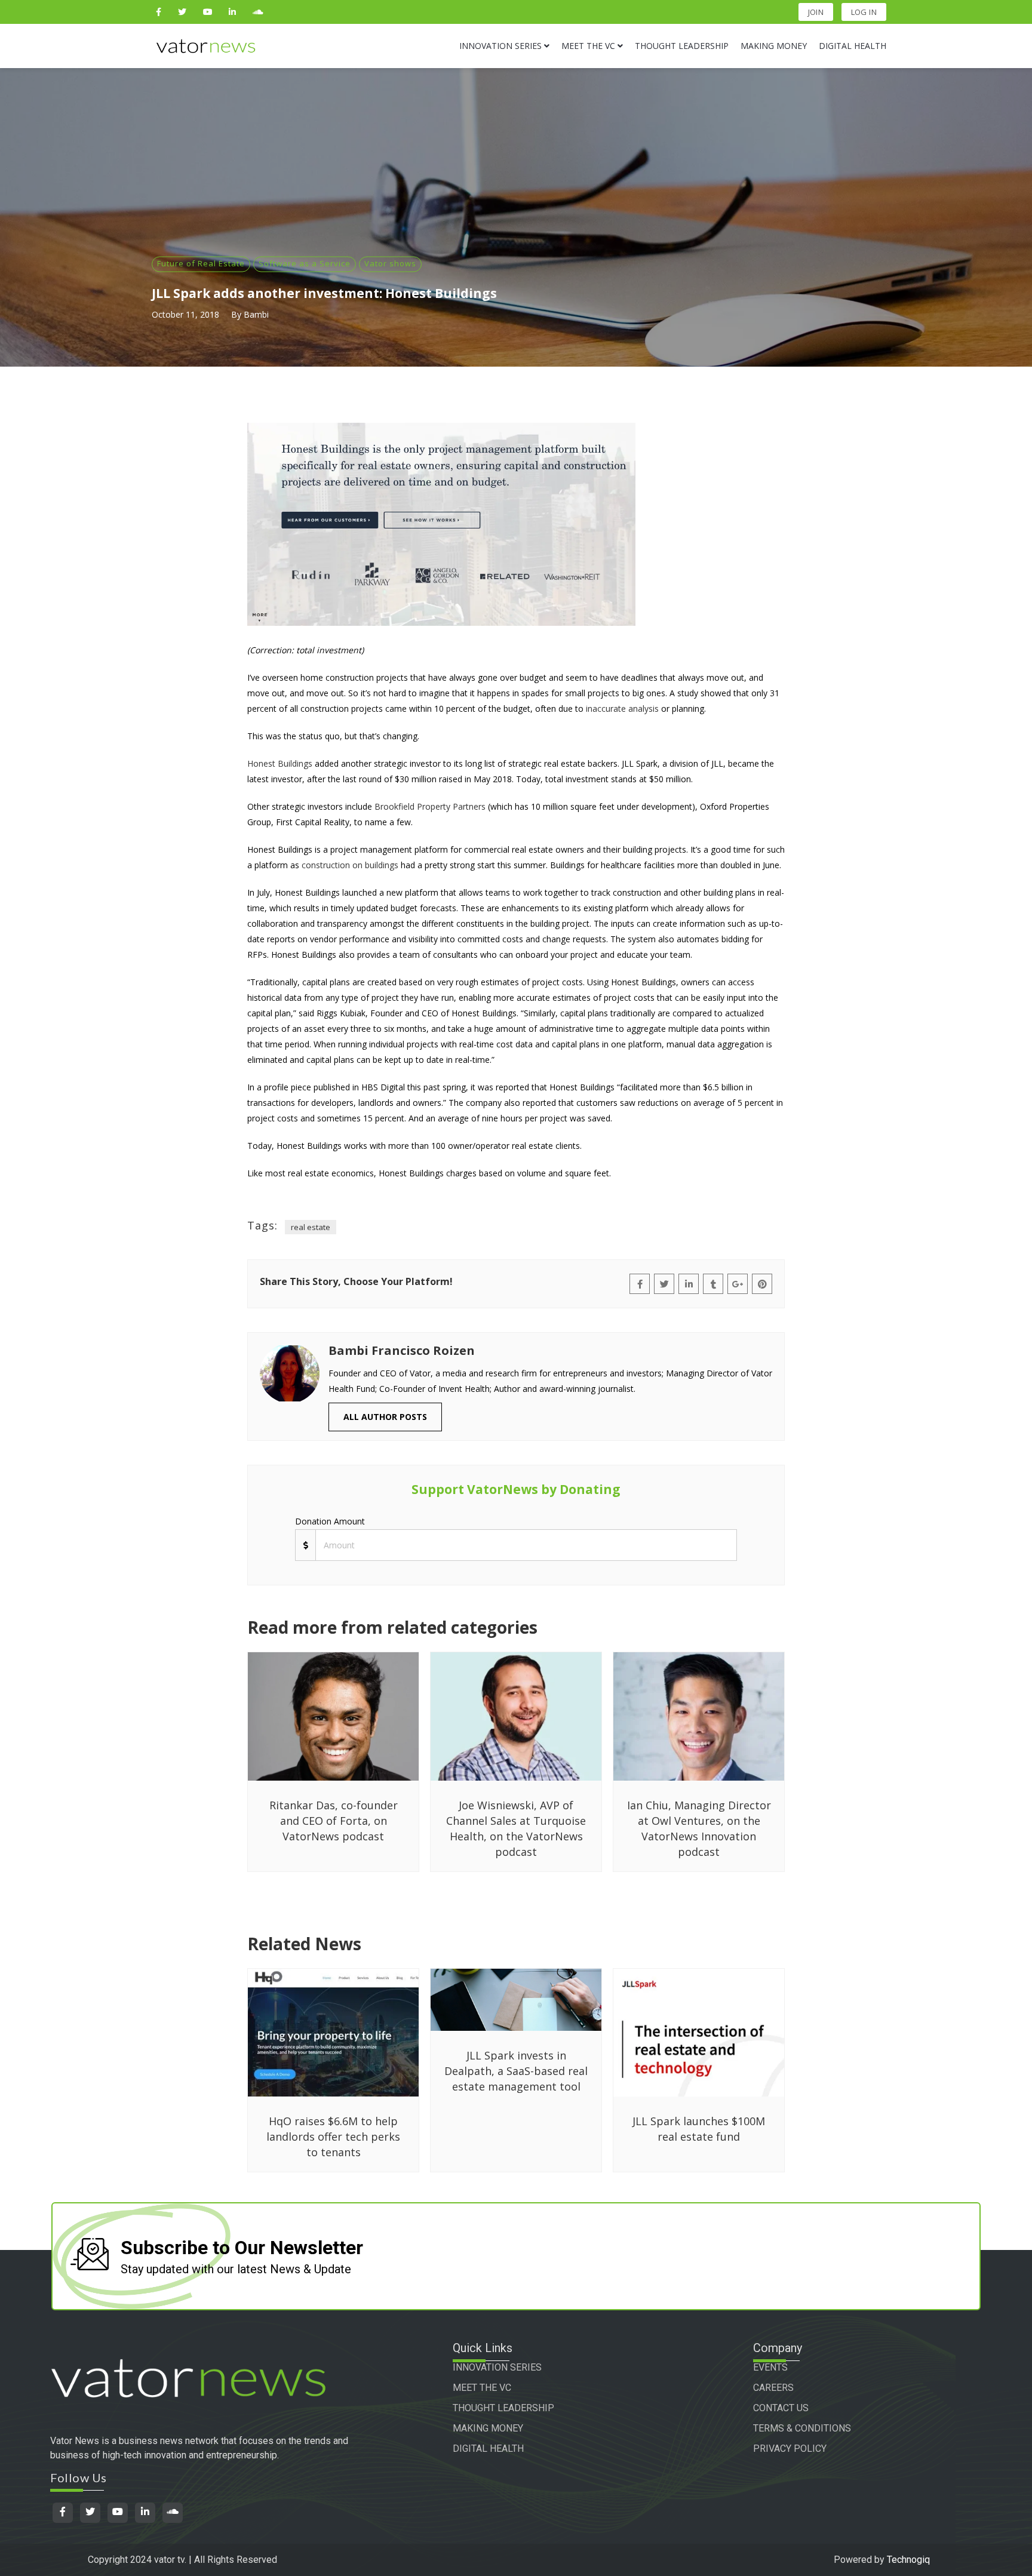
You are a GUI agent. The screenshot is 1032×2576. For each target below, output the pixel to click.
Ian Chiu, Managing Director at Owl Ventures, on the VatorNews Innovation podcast (699, 1828)
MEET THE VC (482, 2388)
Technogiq (908, 2560)
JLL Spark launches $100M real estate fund (699, 2129)
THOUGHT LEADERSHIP (503, 2408)
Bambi (256, 314)
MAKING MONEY (488, 2428)
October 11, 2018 (185, 314)
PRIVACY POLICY (790, 2449)
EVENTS (770, 2367)
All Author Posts (385, 1417)
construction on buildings (350, 865)
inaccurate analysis (622, 708)
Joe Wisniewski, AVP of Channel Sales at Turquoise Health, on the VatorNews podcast (516, 1828)
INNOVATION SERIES (497, 2367)
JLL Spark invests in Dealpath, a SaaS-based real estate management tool (516, 2071)
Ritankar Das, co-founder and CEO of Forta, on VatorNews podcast (334, 1821)
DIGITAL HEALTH (488, 2449)
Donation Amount (330, 1521)
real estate (311, 1227)
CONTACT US (781, 2408)
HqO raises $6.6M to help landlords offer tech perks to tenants (333, 2137)
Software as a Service (305, 263)
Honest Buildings (280, 763)
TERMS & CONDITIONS (802, 2428)
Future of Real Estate (201, 263)
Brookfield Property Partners (430, 806)
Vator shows (390, 263)
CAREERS (773, 2388)
